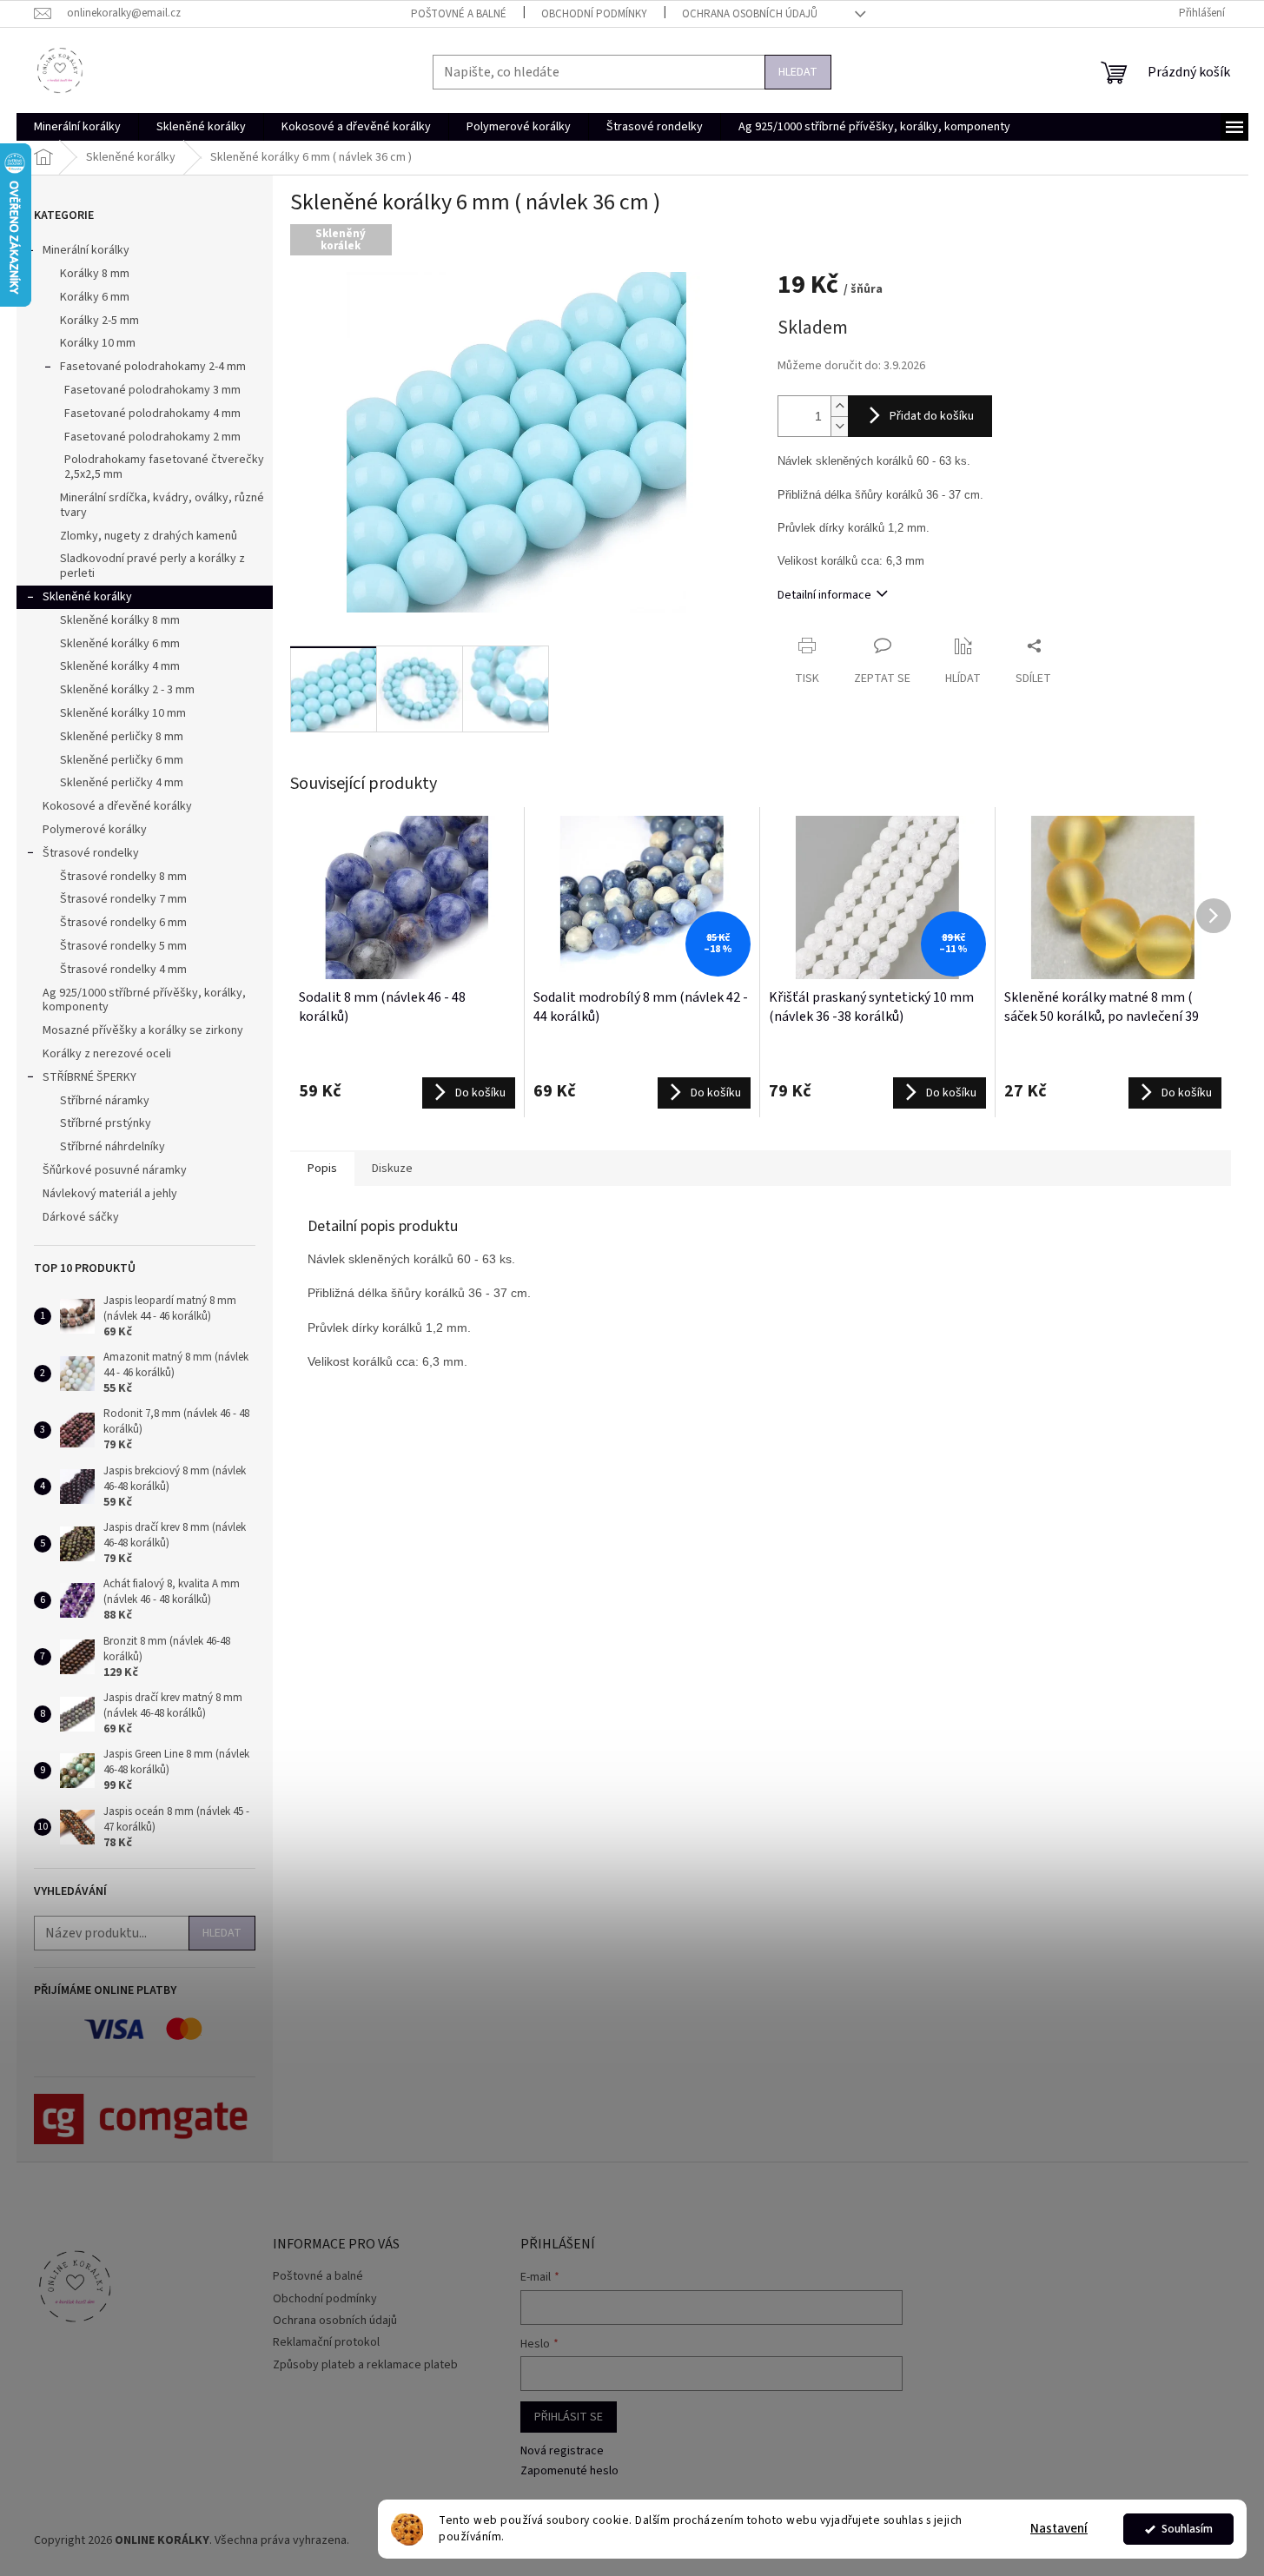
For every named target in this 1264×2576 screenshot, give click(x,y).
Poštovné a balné (459, 14)
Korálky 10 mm (98, 343)
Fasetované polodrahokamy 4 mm (152, 414)
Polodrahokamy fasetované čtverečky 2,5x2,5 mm (164, 467)
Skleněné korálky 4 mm (120, 666)
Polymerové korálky (95, 830)
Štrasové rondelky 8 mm (123, 877)
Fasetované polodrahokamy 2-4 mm (153, 367)
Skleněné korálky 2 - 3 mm (127, 690)
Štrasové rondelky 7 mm (123, 899)
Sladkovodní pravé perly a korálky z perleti (152, 566)
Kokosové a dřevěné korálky (117, 806)
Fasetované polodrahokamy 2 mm (152, 437)
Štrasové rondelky (91, 853)
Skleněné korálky (87, 597)
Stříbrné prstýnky (106, 1123)
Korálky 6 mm (95, 297)
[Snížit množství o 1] (839, 426)
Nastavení (1059, 2529)
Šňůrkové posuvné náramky (115, 1170)
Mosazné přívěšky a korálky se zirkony (143, 1030)
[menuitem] (77, 127)
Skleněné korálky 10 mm (123, 713)
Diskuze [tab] (392, 1169)
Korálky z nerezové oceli (107, 1054)
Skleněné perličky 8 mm (122, 737)
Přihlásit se (569, 2417)
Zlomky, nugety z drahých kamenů (149, 536)
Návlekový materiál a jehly (110, 1194)
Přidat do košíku (932, 416)
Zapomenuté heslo (569, 2471)
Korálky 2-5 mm (99, 321)
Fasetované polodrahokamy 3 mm (152, 390)
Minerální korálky (86, 250)
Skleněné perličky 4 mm (122, 783)
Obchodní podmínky (594, 14)
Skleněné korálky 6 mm (120, 644)
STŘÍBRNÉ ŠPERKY (89, 1077)
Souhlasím (1187, 2529)
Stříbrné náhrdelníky (113, 1147)
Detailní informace (824, 595)
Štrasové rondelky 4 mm (123, 970)
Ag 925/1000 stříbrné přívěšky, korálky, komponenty (144, 1000)
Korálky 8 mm (95, 274)
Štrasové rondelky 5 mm (123, 946)
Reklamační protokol (326, 2342)
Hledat (798, 72)
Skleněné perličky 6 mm (122, 760)
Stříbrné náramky (105, 1101)
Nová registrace (562, 2451)
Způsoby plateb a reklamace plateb (365, 2365)
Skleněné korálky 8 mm (120, 620)
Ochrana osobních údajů (750, 14)
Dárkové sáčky (81, 1217)
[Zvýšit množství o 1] (839, 406)
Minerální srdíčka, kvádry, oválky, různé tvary (162, 505)
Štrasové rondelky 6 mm (123, 923)
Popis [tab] (322, 1169)
